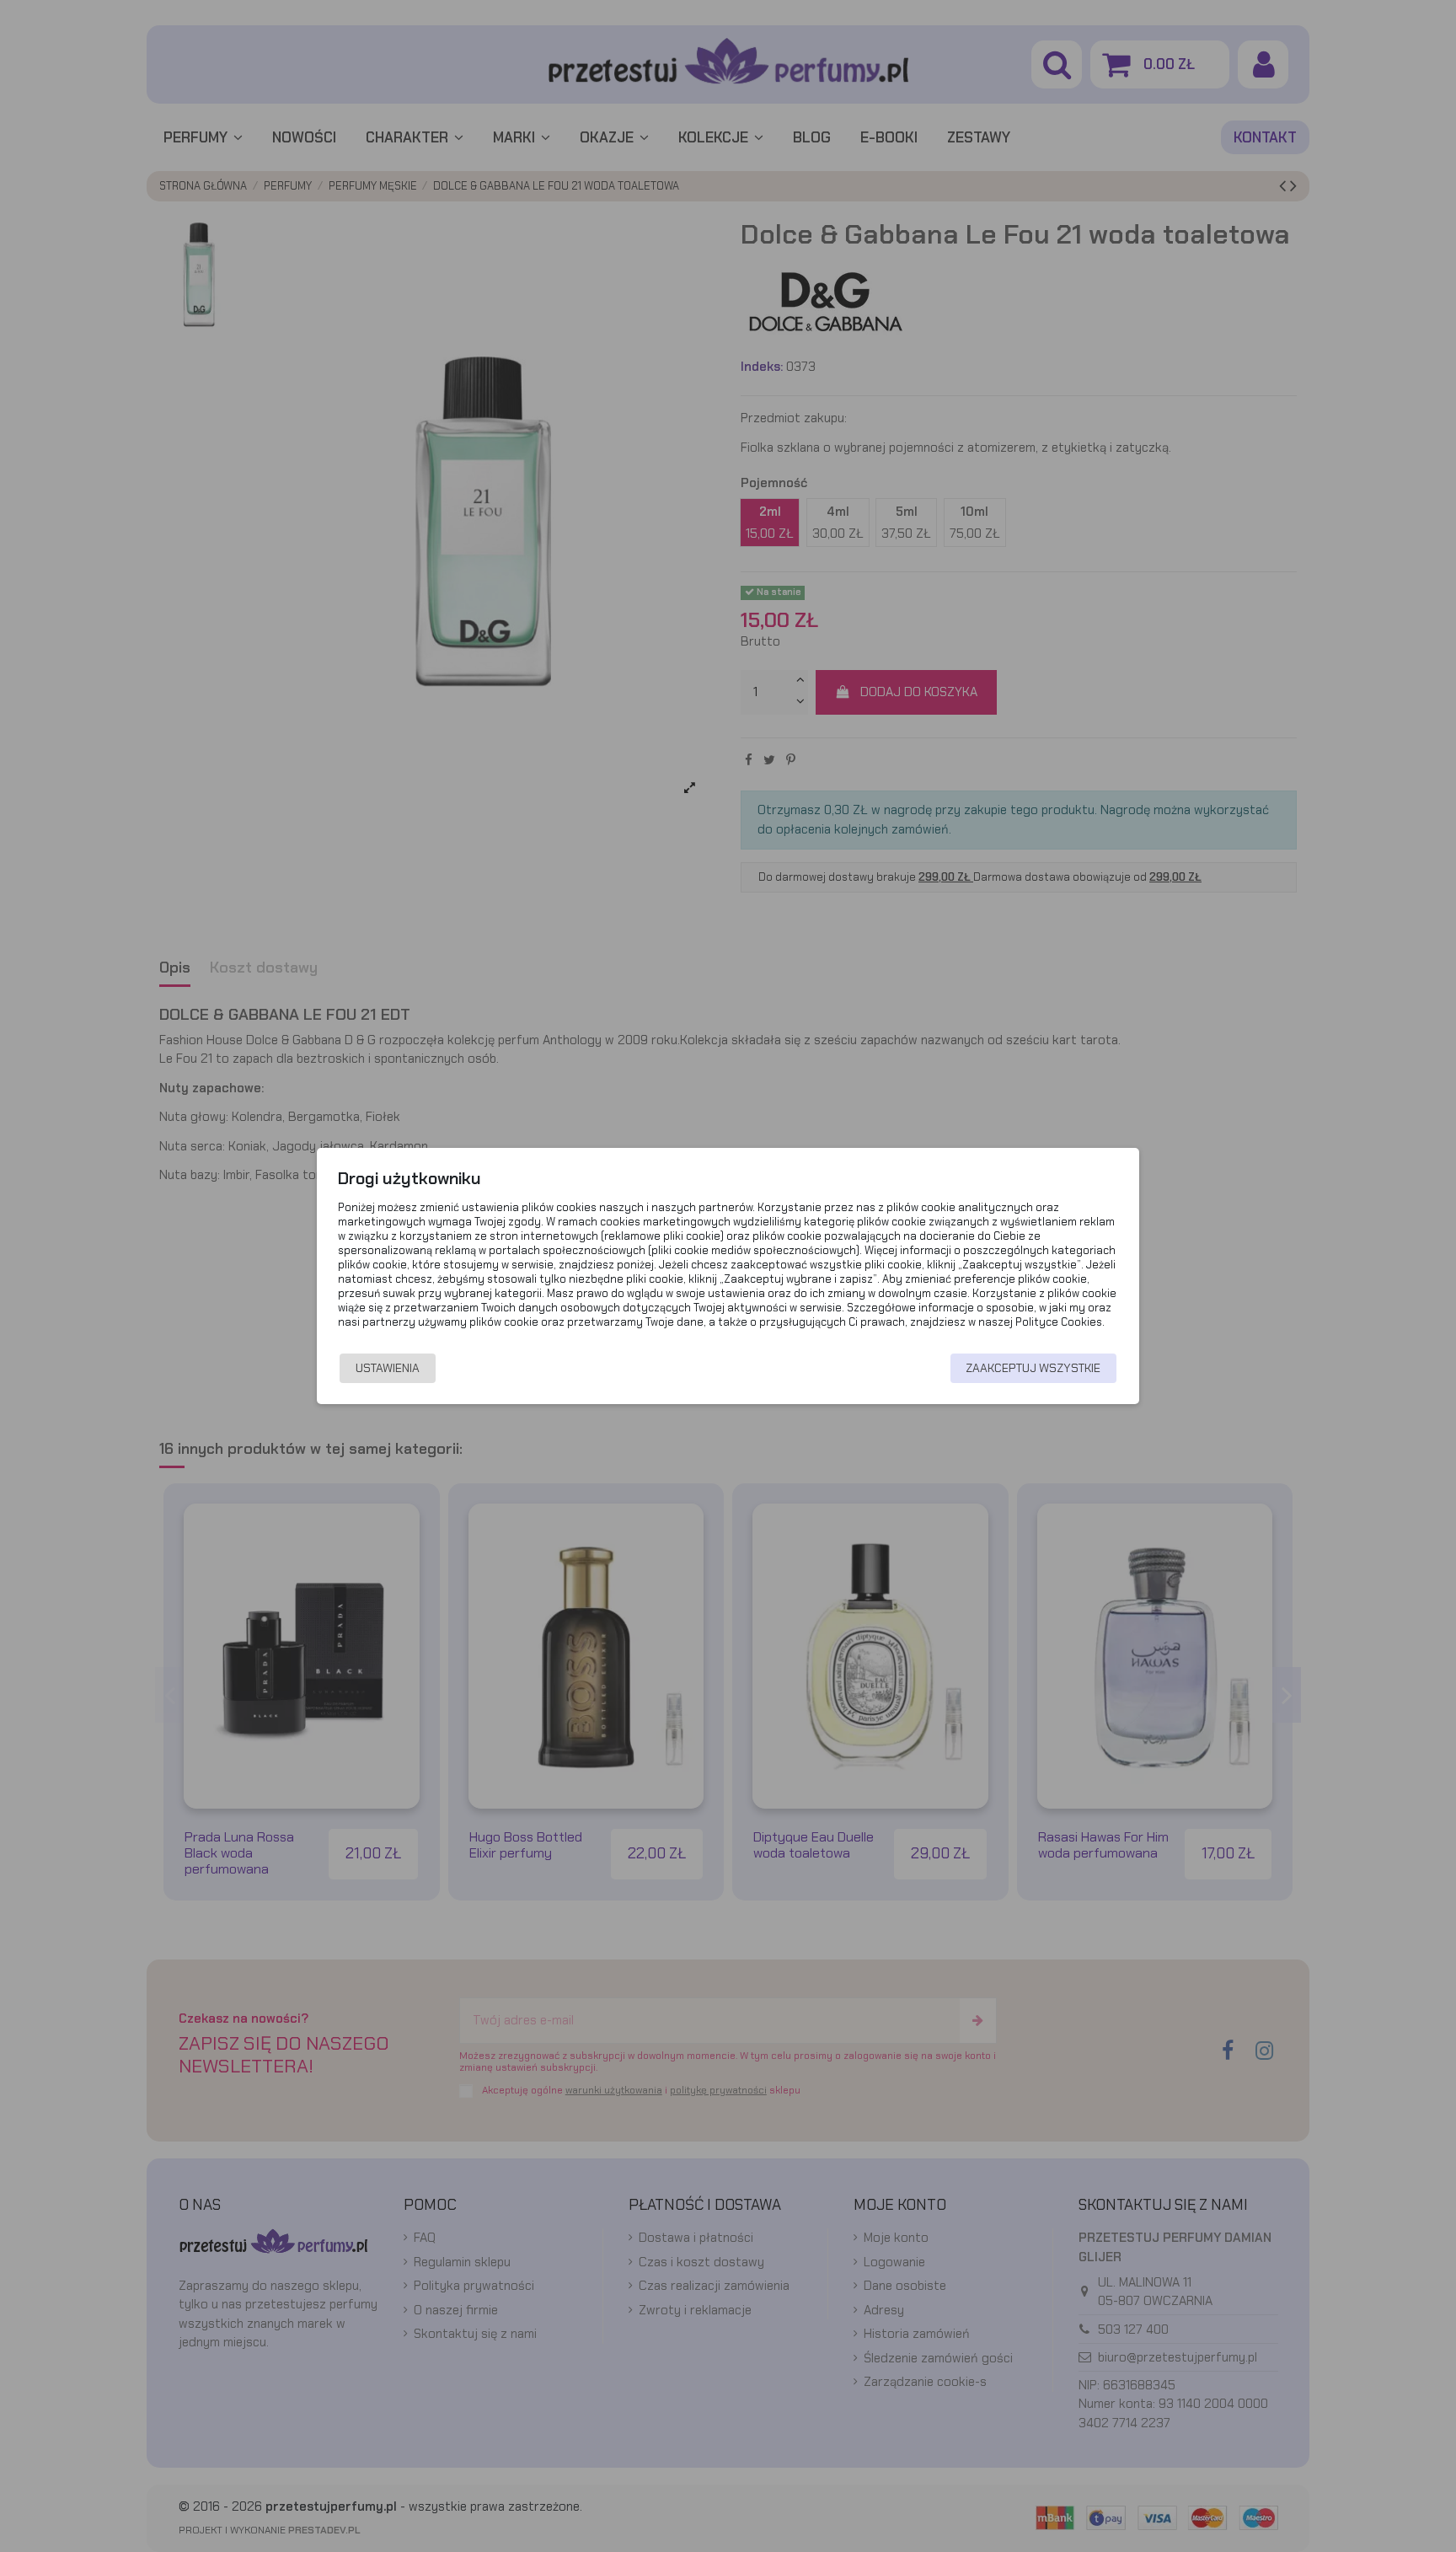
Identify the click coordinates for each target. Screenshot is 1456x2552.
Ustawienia (388, 1368)
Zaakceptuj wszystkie (1033, 1368)
